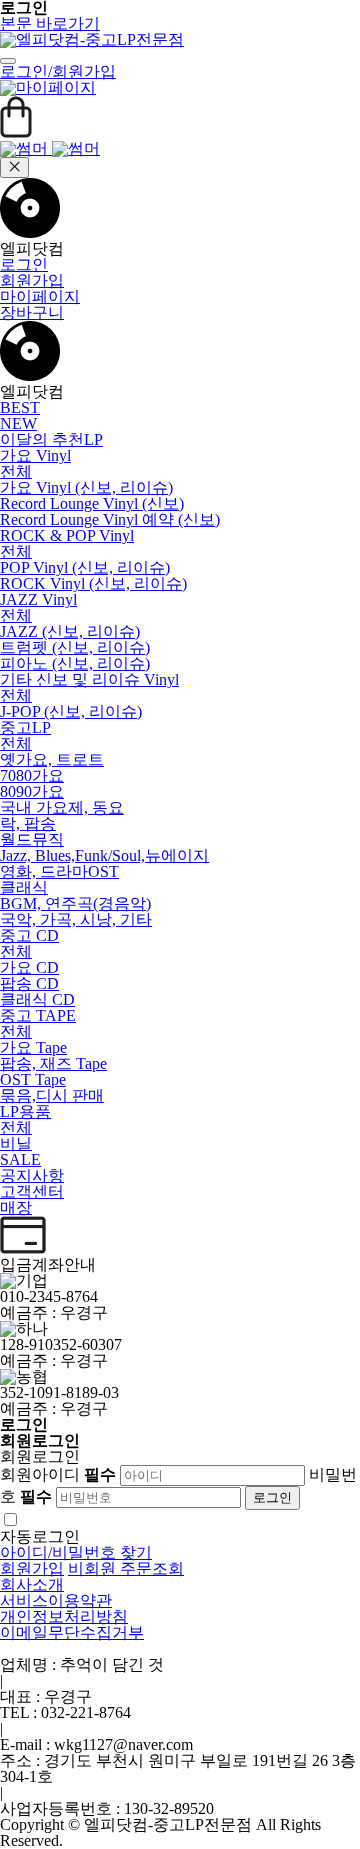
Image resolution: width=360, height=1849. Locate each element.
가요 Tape (33, 1047)
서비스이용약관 (56, 1600)
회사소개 (32, 1584)
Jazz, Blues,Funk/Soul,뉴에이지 (104, 855)
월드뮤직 (32, 839)
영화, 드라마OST (59, 871)
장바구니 (32, 312)
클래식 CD (37, 999)
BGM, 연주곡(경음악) (75, 903)
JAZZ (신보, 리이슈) (70, 631)
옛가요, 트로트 (52, 759)
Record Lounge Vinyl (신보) (92, 503)
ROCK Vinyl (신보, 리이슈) (93, 583)
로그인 (24, 264)
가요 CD (29, 967)
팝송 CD (29, 983)
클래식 (24, 887)
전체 (16, 471)
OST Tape (33, 1079)
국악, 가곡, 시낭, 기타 (76, 919)
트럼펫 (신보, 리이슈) (75, 647)
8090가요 (32, 791)
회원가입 (32, 280)
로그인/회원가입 (58, 71)
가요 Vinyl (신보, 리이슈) (86, 487)
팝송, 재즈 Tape (53, 1063)
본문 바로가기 (50, 23)
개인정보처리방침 (64, 1616)
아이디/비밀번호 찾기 (76, 1552)
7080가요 (32, 775)
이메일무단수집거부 (72, 1632)
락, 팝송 (28, 823)
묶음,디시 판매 (52, 1095)
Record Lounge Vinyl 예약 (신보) (110, 519)
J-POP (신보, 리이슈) (71, 711)
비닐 (16, 1143)
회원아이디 (58, 1474)
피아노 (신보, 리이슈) (75, 663)
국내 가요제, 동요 (62, 807)
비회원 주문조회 (126, 1568)
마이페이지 (40, 296)
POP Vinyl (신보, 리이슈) (85, 567)
